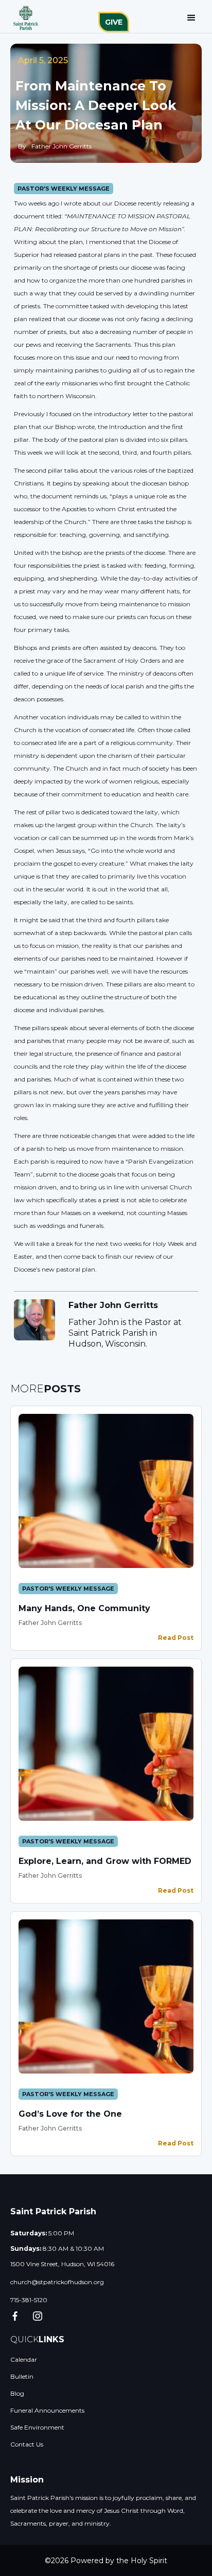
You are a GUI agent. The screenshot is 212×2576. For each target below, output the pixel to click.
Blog (17, 2393)
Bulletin (22, 2376)
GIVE (114, 22)
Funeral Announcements (47, 2410)
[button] (191, 18)
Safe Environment (37, 2427)
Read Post (176, 1638)
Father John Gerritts (50, 1623)
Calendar (24, 2359)
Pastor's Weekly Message (64, 189)
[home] (23, 18)
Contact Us (27, 2444)
